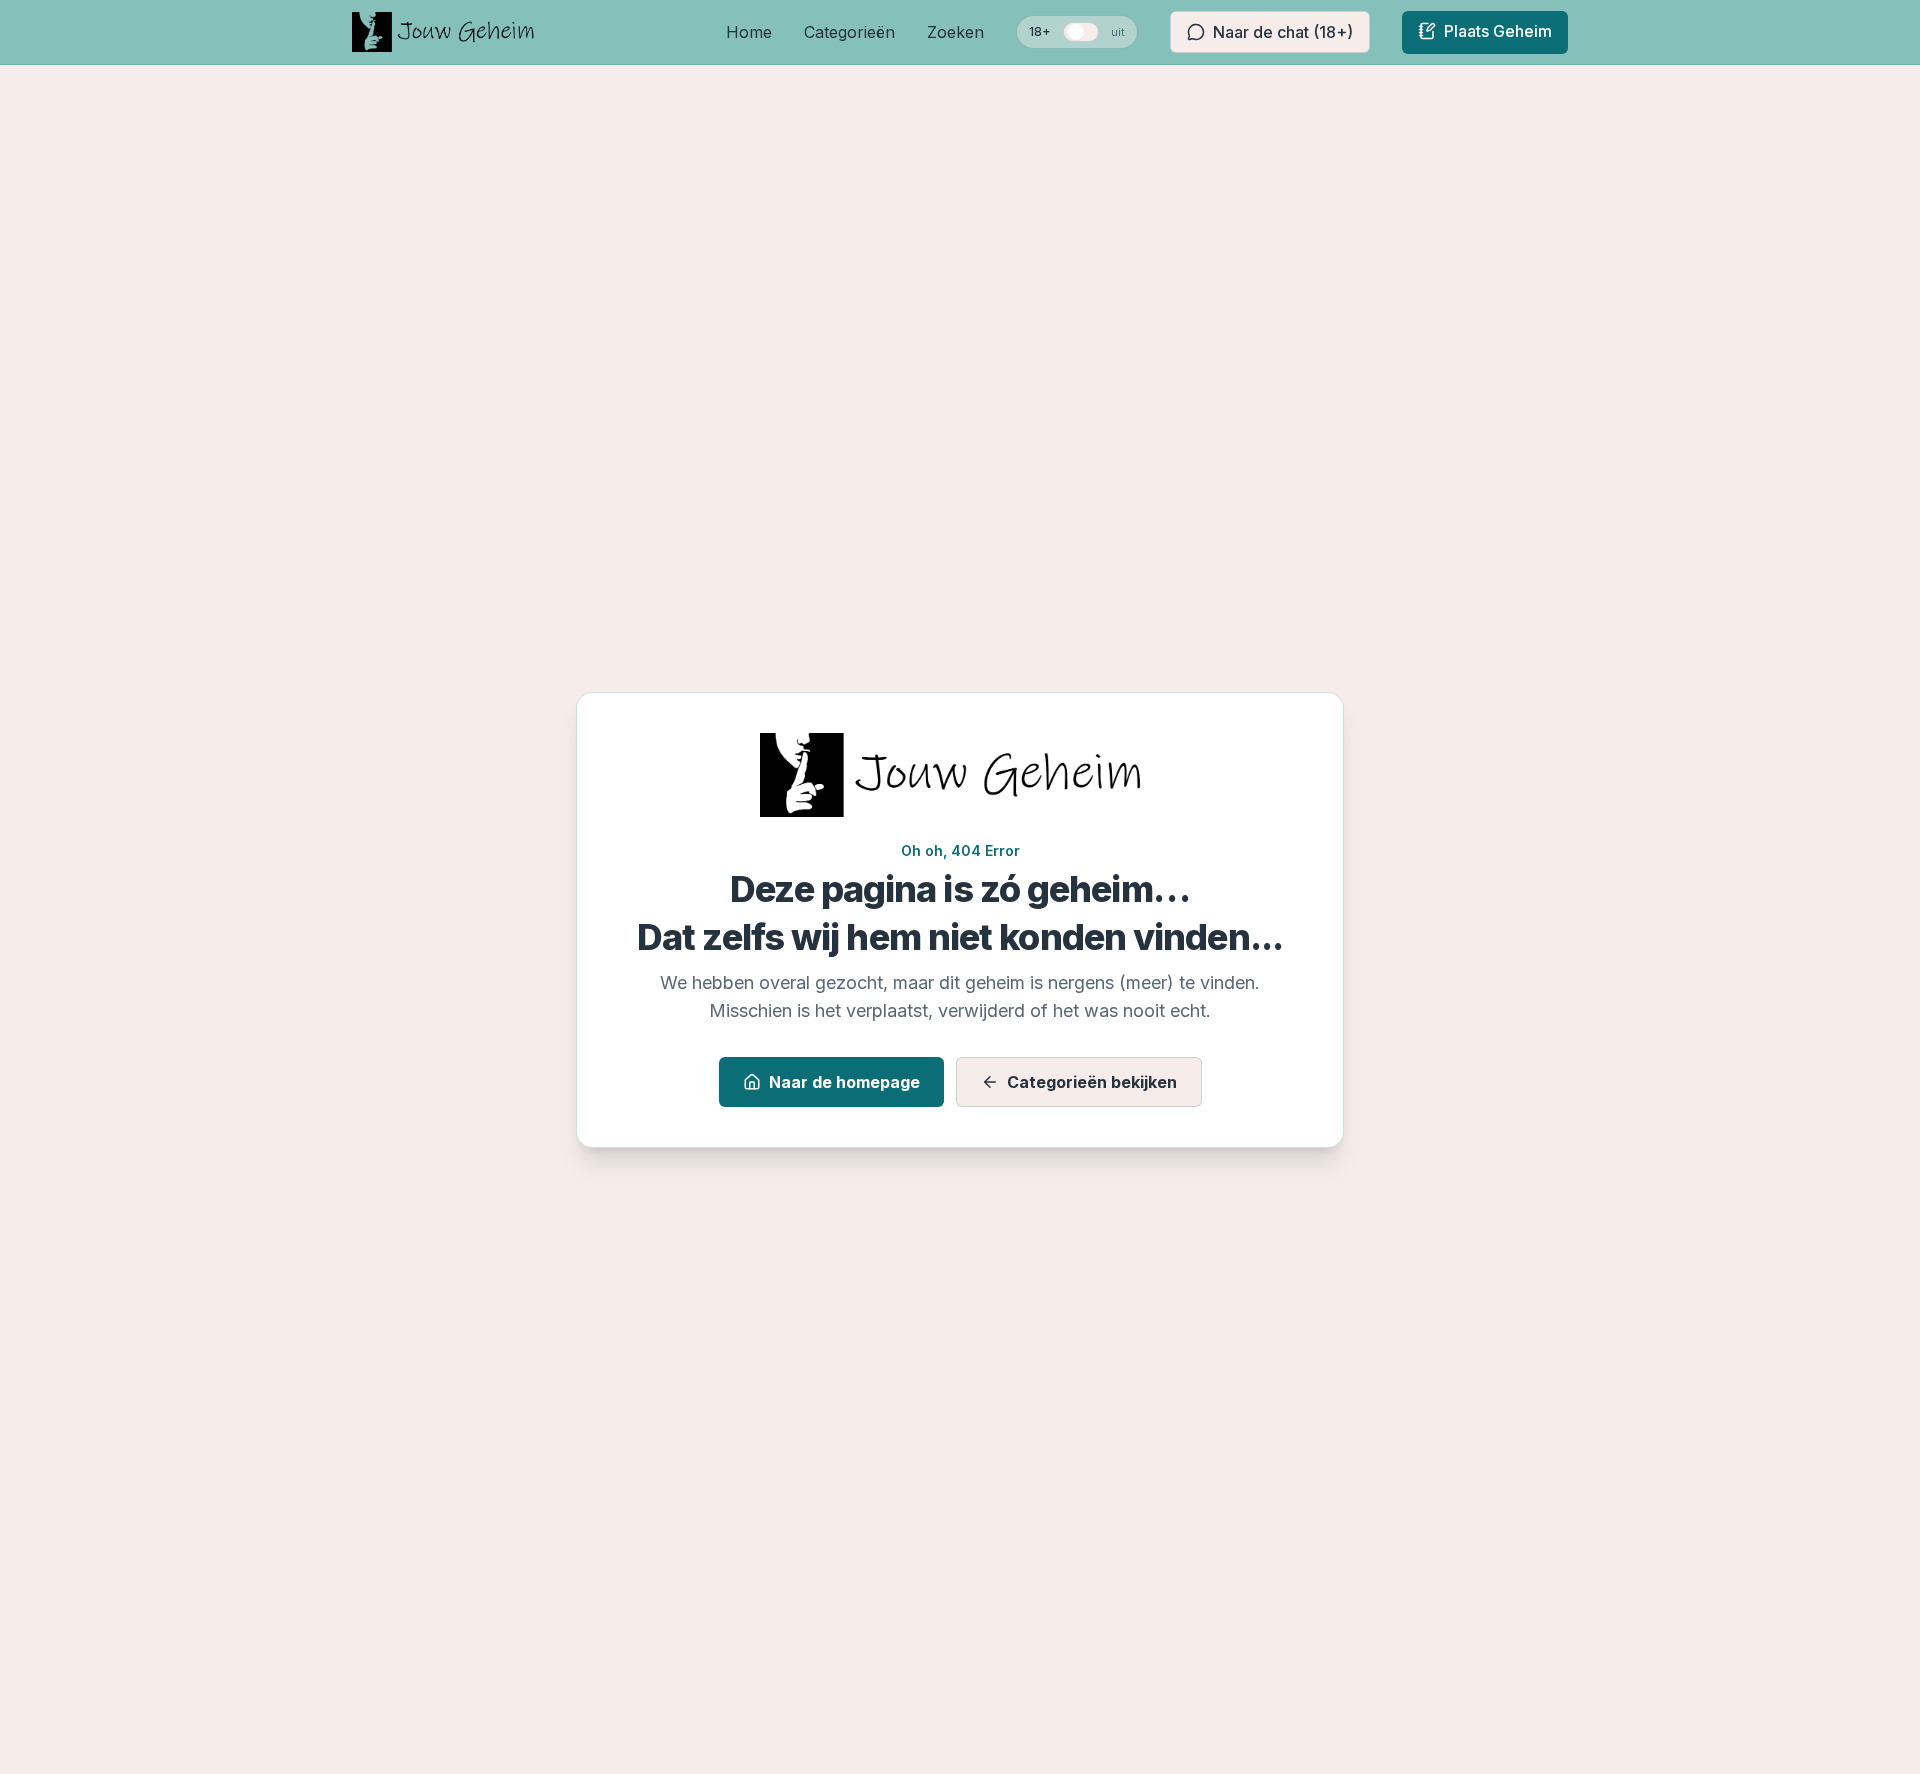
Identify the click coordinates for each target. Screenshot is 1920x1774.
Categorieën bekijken (1092, 1082)
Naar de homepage (844, 1082)
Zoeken (955, 32)
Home (749, 32)
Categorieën (849, 32)
